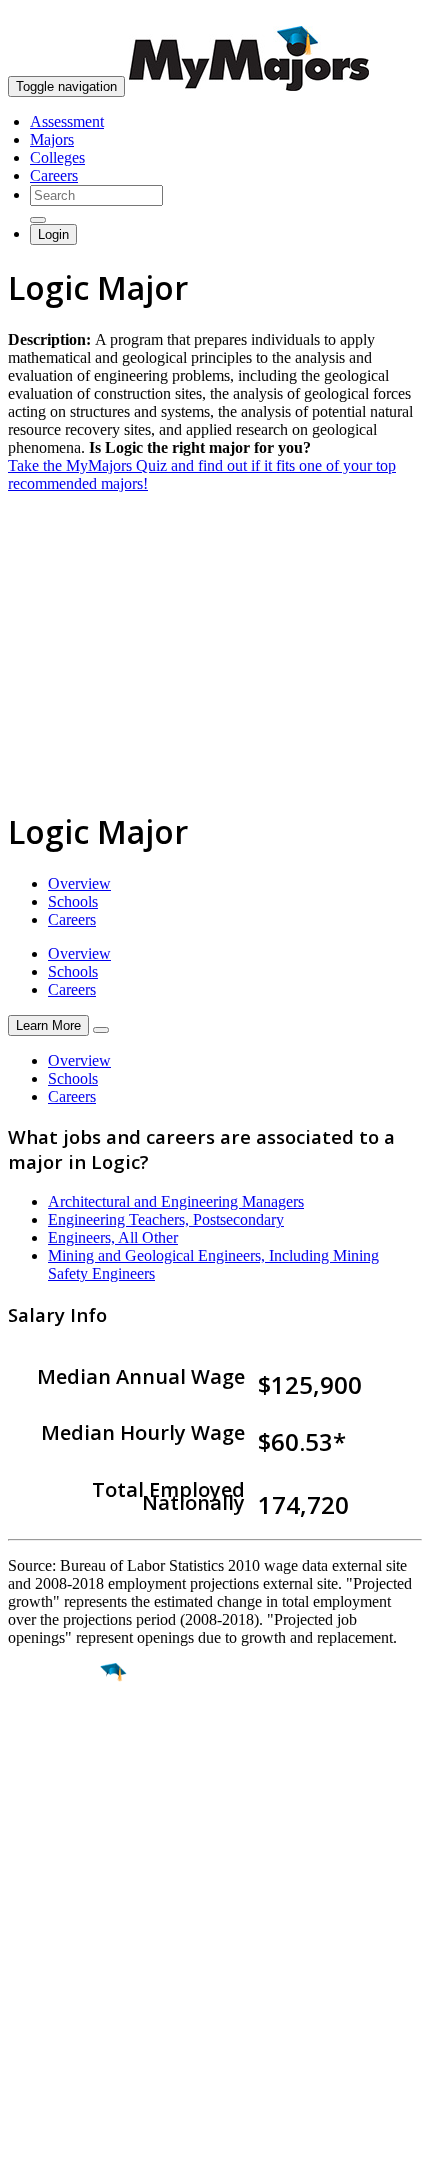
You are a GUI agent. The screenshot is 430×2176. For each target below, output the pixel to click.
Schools (73, 901)
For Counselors (56, 1960)
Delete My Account (70, 2014)
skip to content (381, 15)
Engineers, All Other (113, 1237)
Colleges (57, 157)
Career (59, 1827)
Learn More (48, 1025)
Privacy (82, 2150)
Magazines (42, 1996)
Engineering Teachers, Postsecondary (166, 1219)
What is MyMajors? (70, 1942)
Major (55, 1741)
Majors (52, 139)
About (32, 1902)
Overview (79, 883)
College (61, 1784)
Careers (54, 175)
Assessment (67, 121)
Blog (23, 2032)
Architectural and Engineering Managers (176, 1201)
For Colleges (48, 1978)
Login (53, 234)
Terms (27, 2150)
